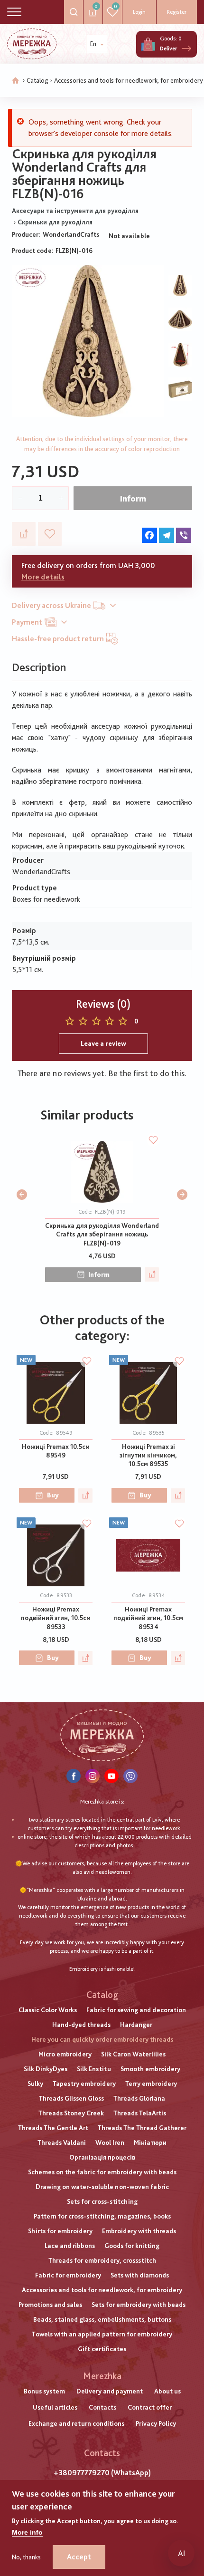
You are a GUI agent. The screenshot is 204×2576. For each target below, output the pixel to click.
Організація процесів (102, 2157)
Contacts (102, 2407)
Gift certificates (102, 2349)
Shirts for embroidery (60, 2231)
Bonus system (44, 2391)
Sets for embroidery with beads (139, 2305)
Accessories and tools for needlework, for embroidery (129, 80)
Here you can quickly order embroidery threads (102, 2039)
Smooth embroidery (150, 2069)
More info (27, 2532)
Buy (53, 1495)
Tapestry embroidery (84, 2084)
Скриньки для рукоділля (55, 222)
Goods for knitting (132, 2246)
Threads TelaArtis (140, 2113)
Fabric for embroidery (68, 2275)
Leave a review (103, 1043)
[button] (22, 1195)
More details (43, 577)
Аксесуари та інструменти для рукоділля (75, 211)
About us (167, 2391)
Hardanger (136, 2025)
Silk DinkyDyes (46, 2069)
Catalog (37, 80)
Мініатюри (150, 2142)
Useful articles (55, 2407)
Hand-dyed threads (81, 2025)
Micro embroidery (65, 2054)
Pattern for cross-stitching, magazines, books (102, 2216)
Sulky (35, 2084)
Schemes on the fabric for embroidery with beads (102, 2172)
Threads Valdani (62, 2142)
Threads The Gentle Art (53, 2128)
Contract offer (150, 2407)
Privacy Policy (156, 2423)
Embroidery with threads (139, 2231)
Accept (79, 2557)
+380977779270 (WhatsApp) (102, 2473)
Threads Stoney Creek (71, 2113)
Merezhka (102, 2376)
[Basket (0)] (148, 44)
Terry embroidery (151, 2084)
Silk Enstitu (94, 2069)
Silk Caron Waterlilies (133, 2054)
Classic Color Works (48, 2010)
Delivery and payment (110, 2391)
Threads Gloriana (139, 2098)
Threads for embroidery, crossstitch (102, 2260)
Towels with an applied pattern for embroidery (102, 2334)
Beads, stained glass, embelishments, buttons (102, 2319)
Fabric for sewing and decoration (136, 2010)
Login (139, 12)
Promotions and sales (50, 2305)
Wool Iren (110, 2142)
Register (177, 12)
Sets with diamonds (140, 2275)
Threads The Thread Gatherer (142, 2128)
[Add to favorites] (50, 534)
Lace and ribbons (70, 2246)
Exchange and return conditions (76, 2423)
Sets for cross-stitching (102, 2201)
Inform (133, 498)
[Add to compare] (24, 534)
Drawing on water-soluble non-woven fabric (102, 2187)
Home (16, 81)
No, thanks (26, 2557)
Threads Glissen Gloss (71, 2098)
